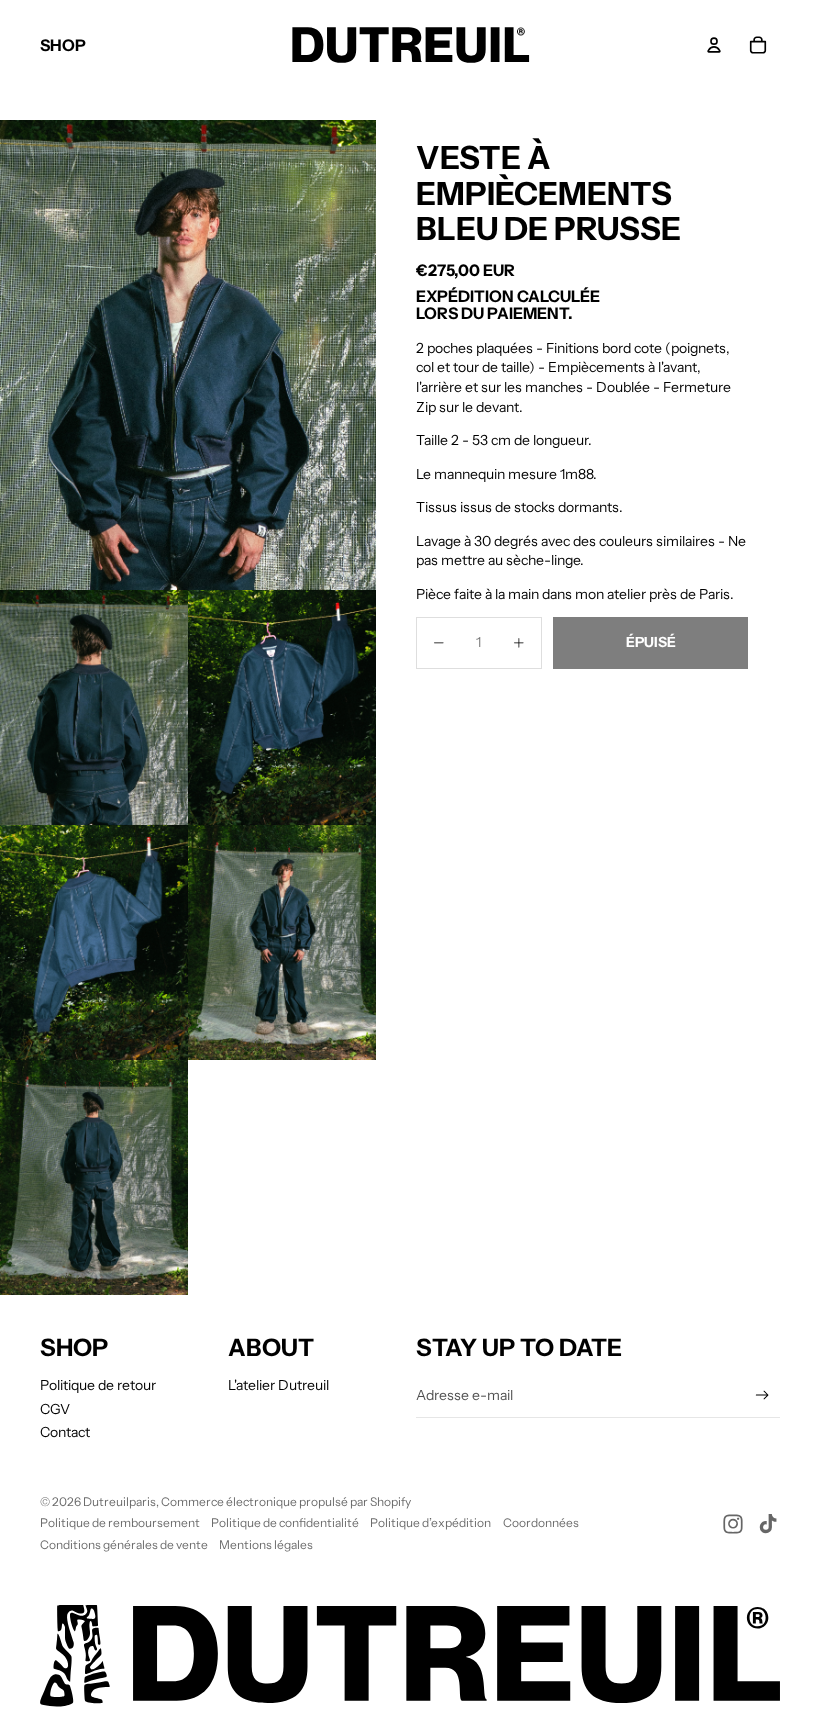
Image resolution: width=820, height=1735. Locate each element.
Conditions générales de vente (124, 1544)
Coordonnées (541, 1522)
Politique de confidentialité (285, 1522)
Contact (65, 1432)
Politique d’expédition (430, 1522)
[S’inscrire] (762, 1395)
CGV (55, 1409)
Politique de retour (98, 1385)
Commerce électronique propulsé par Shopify (286, 1501)
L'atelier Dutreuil (278, 1385)
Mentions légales (266, 1544)
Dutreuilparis (119, 1501)
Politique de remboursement (120, 1522)
